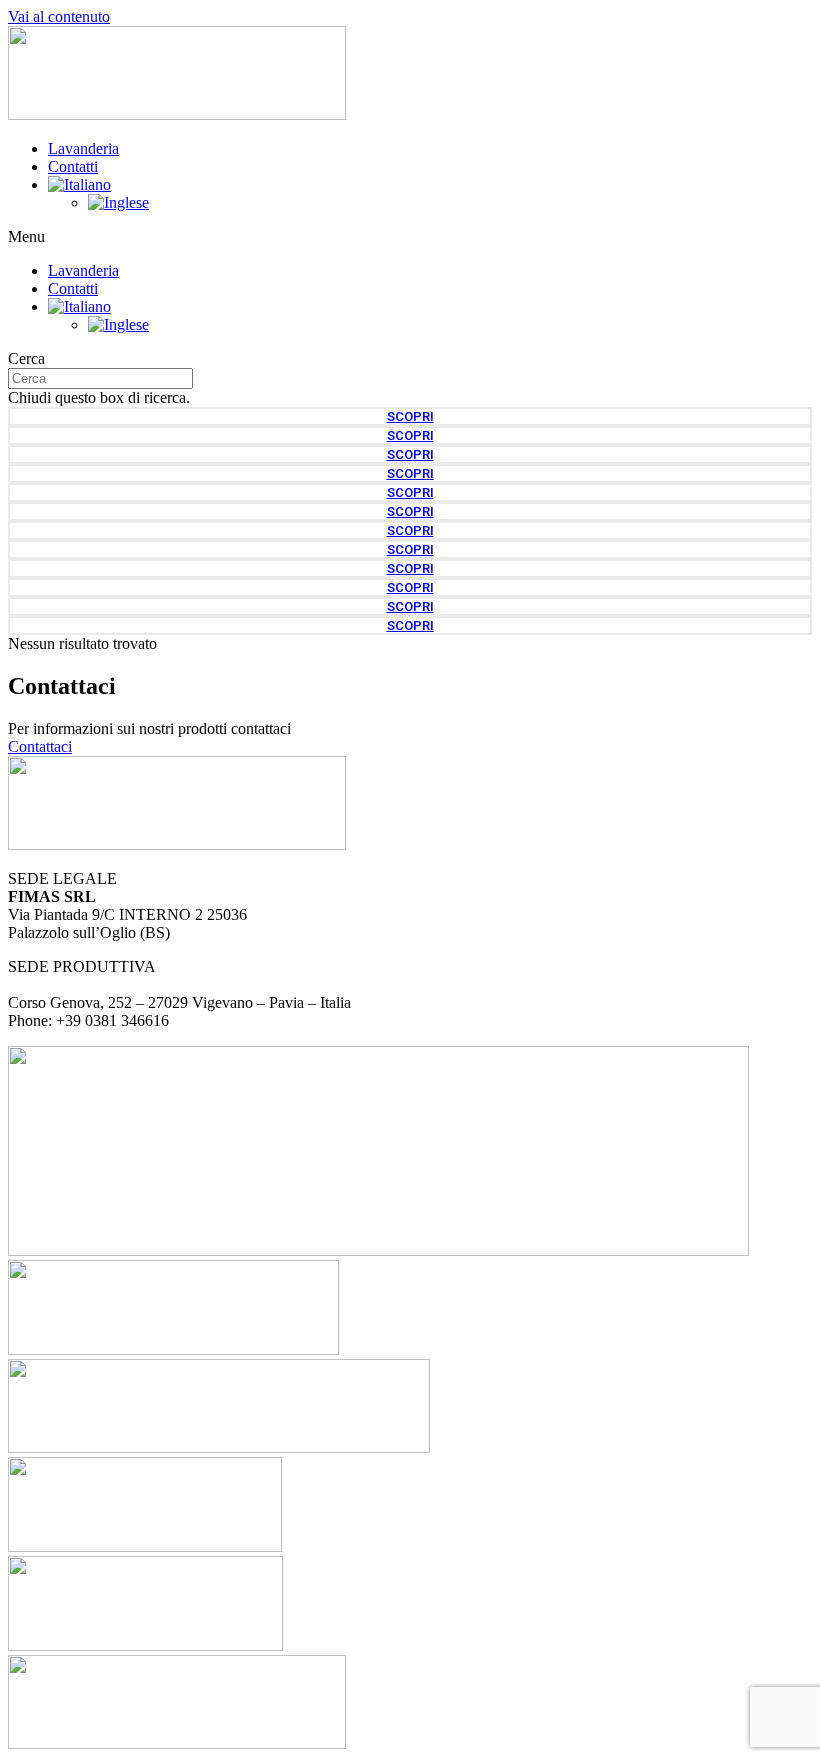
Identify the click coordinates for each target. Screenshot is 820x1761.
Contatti (73, 166)
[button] (410, 237)
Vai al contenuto (59, 16)
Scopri (410, 416)
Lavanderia (83, 148)
